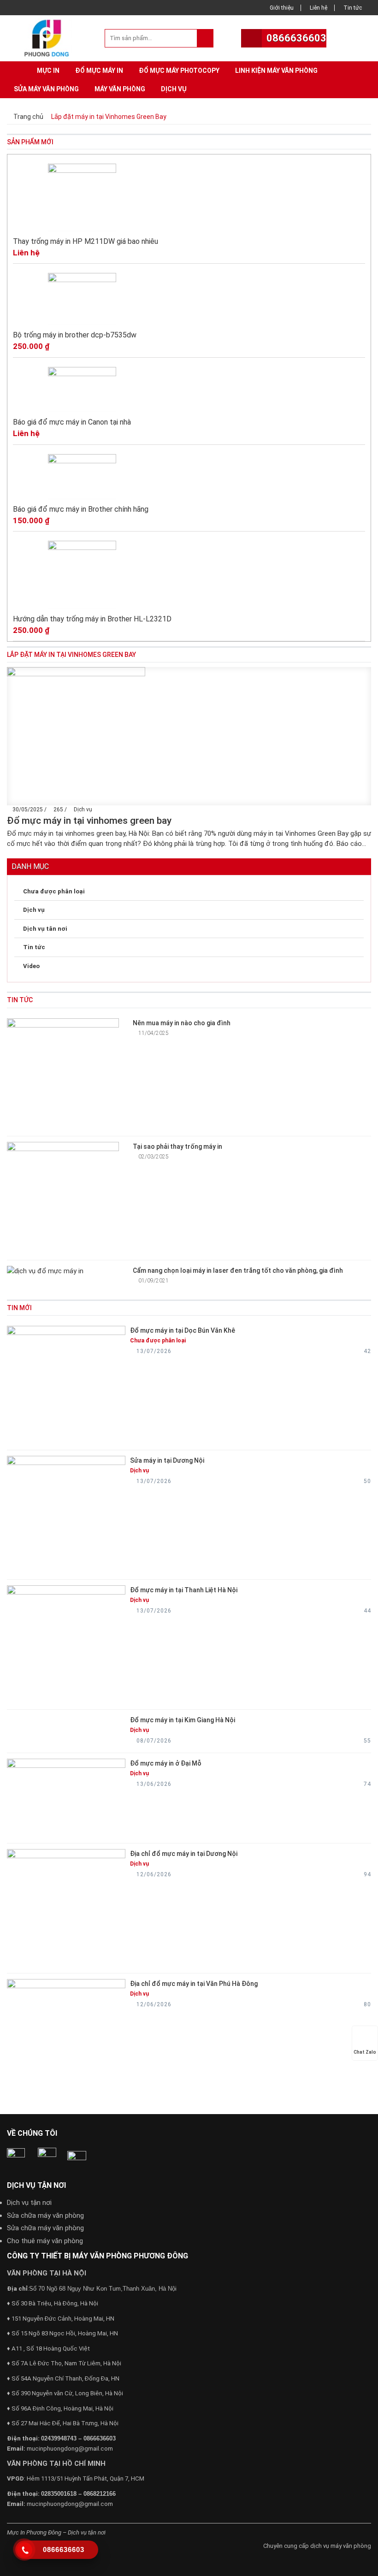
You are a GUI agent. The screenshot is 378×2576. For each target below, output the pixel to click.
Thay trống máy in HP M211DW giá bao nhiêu (86, 241)
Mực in (48, 71)
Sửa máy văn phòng (46, 89)
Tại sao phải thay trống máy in (177, 1146)
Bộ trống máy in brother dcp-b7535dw (75, 335)
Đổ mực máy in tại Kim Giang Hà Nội (183, 1720)
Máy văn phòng (120, 89)
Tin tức (353, 8)
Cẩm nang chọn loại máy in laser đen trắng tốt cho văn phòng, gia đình (238, 1270)
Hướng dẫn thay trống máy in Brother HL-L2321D (92, 619)
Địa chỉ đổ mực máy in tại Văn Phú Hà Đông (194, 1984)
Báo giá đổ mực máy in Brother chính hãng (81, 509)
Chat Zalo (365, 2052)
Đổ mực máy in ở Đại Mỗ (166, 1763)
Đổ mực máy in (99, 71)
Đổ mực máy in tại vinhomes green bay (89, 821)
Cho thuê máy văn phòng (45, 2241)
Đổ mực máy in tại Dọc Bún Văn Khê (183, 1330)
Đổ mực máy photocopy (179, 71)
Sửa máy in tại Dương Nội (167, 1460)
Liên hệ (319, 8)
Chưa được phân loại (54, 891)
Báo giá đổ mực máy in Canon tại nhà (72, 422)
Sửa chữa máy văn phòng (45, 2216)
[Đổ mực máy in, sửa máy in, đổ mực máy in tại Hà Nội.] (49, 37)
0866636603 (296, 38)
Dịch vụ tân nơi (45, 929)
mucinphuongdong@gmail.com (70, 2449)
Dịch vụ (174, 89)
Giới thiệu (282, 8)
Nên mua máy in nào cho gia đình (182, 1023)
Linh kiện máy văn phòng (276, 71)
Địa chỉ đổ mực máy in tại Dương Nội (184, 1854)
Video (31, 966)
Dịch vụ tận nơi (29, 2203)
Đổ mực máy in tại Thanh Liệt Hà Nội (184, 1590)
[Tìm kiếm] (205, 38)
